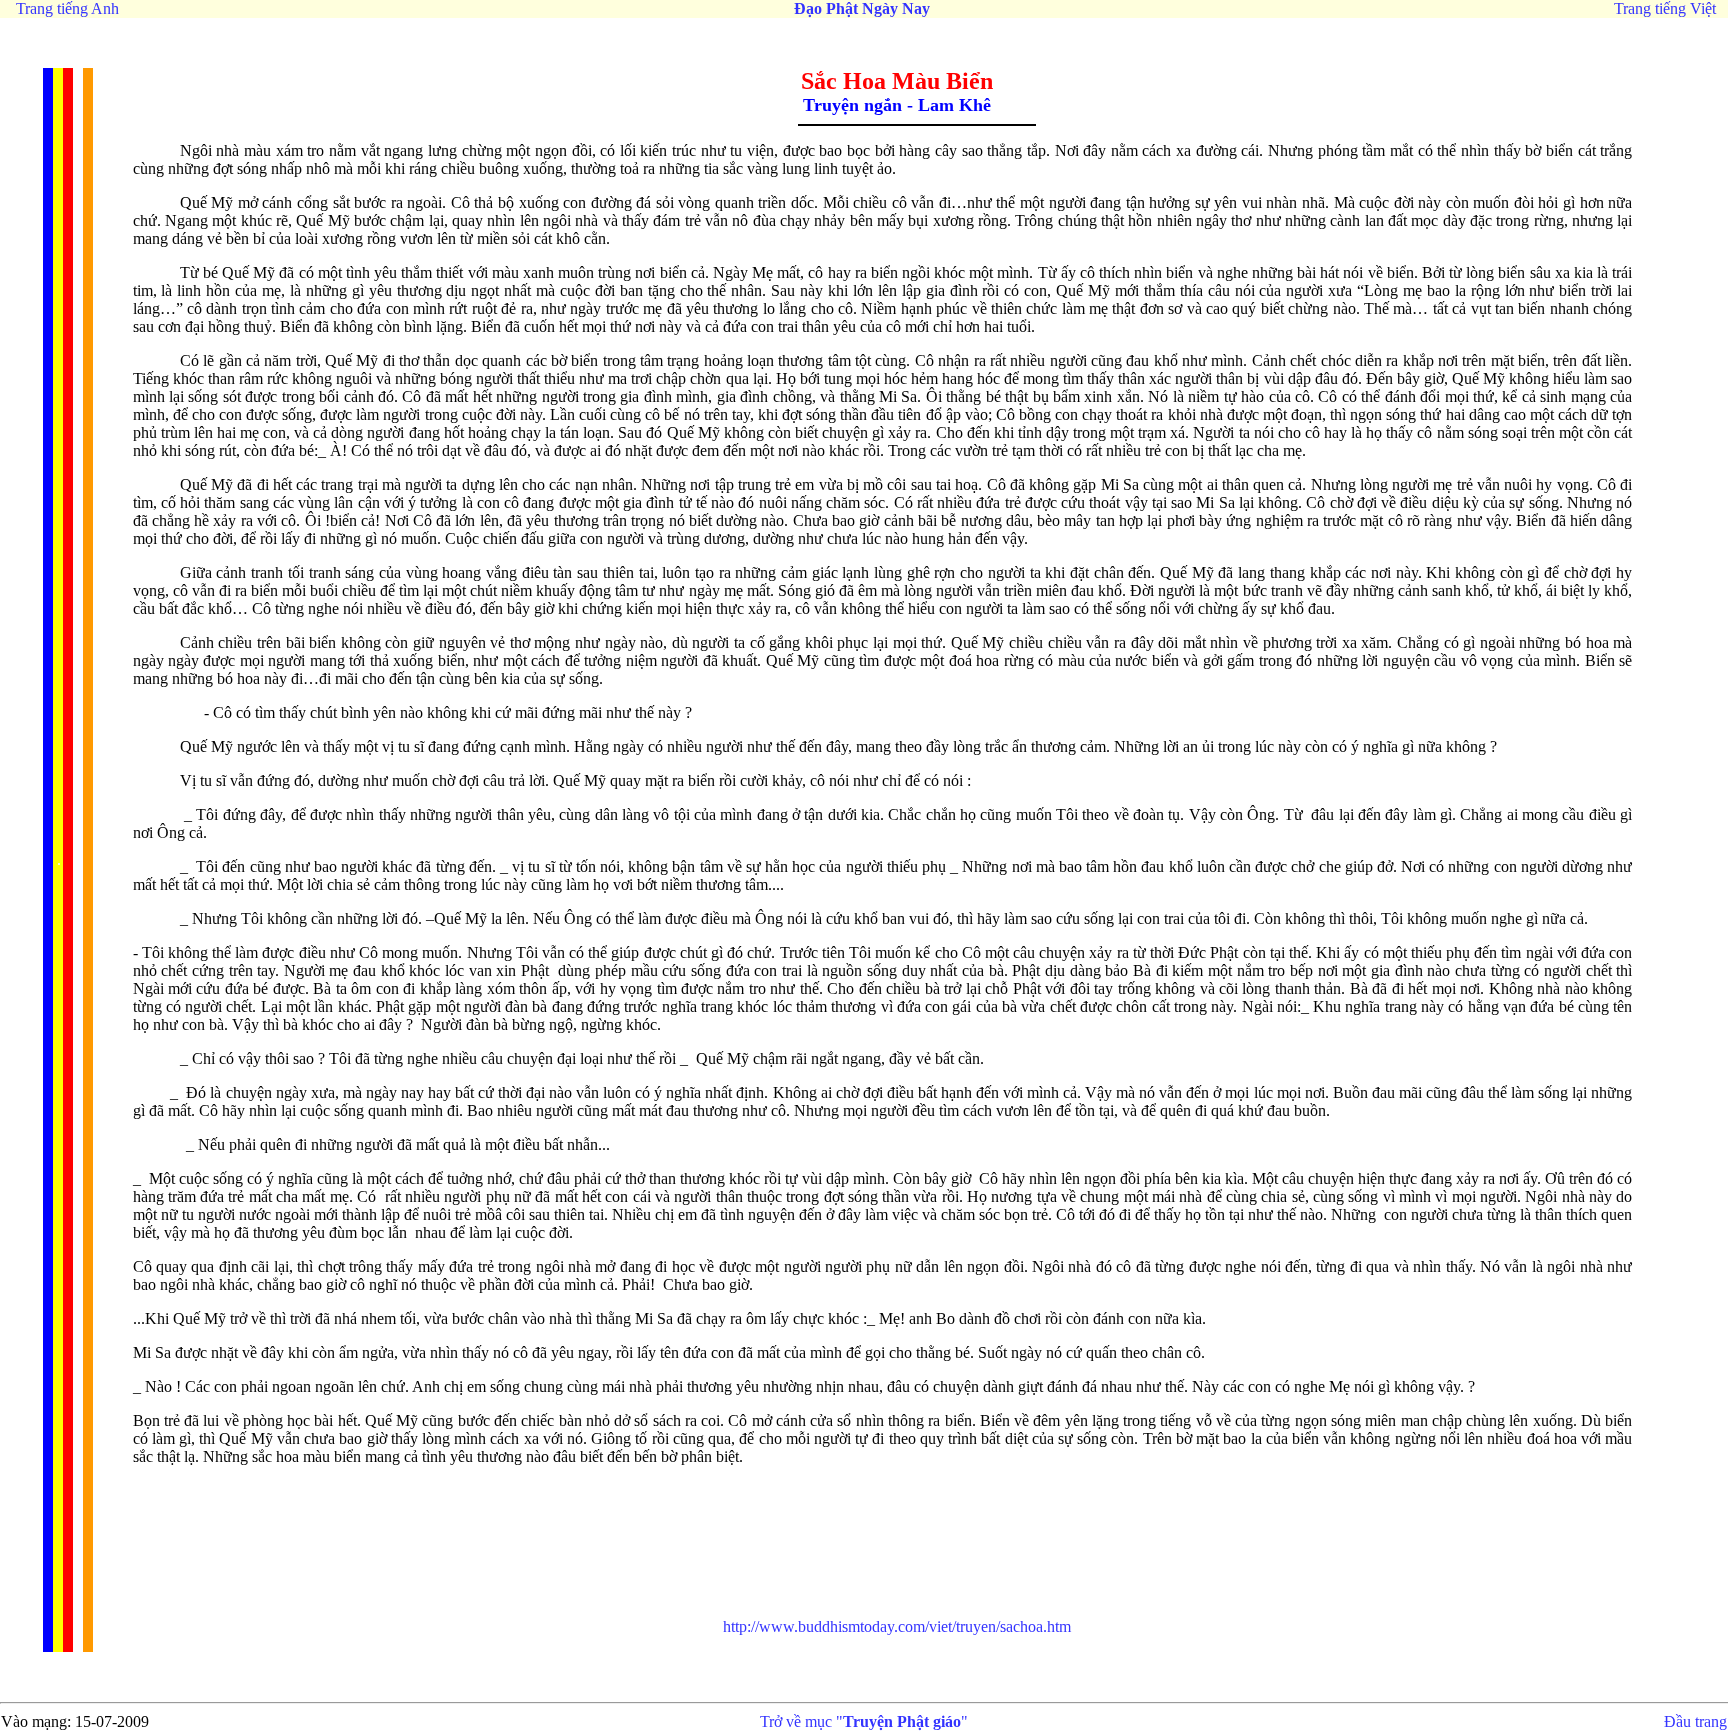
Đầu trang (1695, 1721)
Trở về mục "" (864, 1721)
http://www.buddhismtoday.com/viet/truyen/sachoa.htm (897, 1626)
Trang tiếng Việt (1665, 8)
